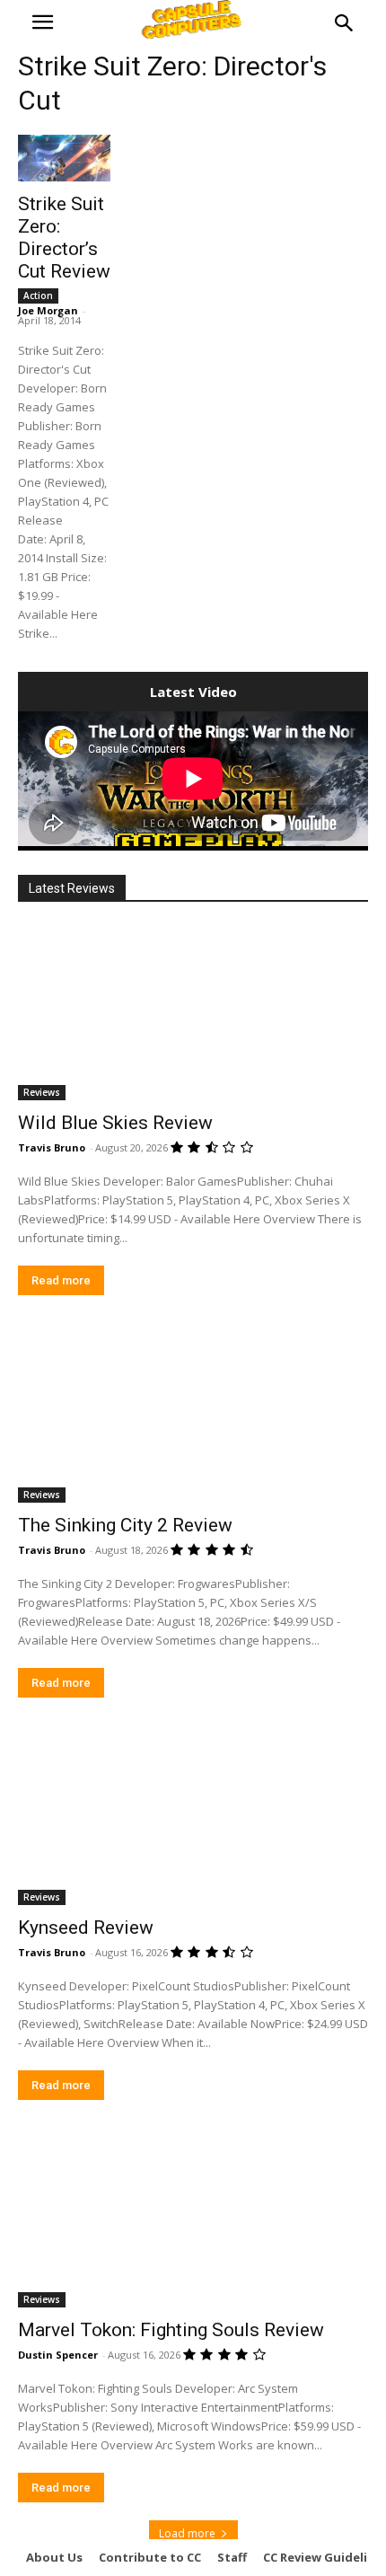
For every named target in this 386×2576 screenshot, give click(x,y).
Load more (187, 2533)
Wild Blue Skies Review (115, 1123)
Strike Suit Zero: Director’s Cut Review (64, 238)
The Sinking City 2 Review (125, 1525)
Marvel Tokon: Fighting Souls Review (171, 2330)
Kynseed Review (86, 1928)
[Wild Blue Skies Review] (193, 1013)
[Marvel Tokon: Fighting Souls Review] (193, 2220)
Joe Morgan (48, 310)
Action (38, 296)
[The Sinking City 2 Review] (193, 1415)
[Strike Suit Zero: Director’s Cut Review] (64, 158)
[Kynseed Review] (193, 1817)
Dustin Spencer (58, 2355)
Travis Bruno (52, 1147)
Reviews (42, 1092)
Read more (61, 1280)
